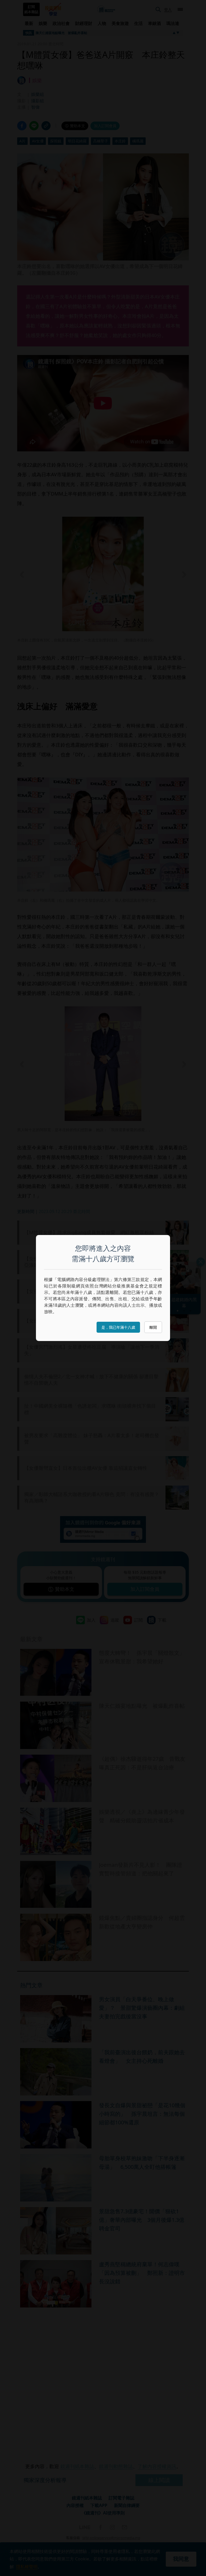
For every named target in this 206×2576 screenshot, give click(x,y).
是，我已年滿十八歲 (118, 1327)
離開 (153, 1327)
